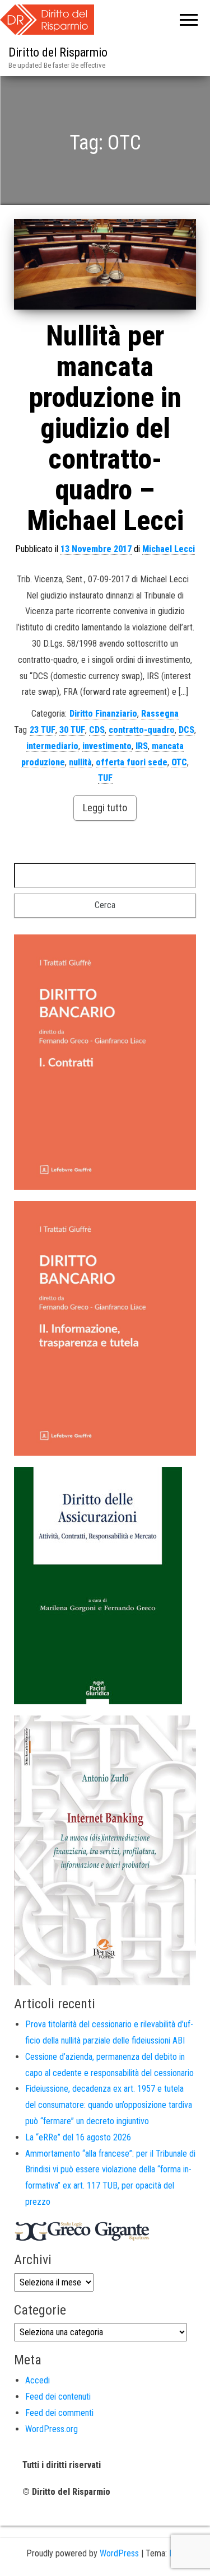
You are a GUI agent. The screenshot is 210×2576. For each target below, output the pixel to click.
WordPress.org (52, 2429)
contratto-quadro (142, 730)
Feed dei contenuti (58, 2397)
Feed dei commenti (59, 2413)
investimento (107, 746)
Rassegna (160, 714)
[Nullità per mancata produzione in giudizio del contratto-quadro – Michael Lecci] (105, 265)
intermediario (52, 746)
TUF (105, 778)
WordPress (119, 2553)
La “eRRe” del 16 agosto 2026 (78, 2137)
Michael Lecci (169, 549)
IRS (142, 746)
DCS (186, 730)
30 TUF (72, 730)
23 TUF (43, 730)
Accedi (38, 2380)
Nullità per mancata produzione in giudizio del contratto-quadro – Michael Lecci (105, 428)
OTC (179, 762)
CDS (97, 730)
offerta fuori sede (132, 762)
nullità (80, 762)
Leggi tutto (105, 808)
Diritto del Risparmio (58, 52)
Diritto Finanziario (103, 714)
